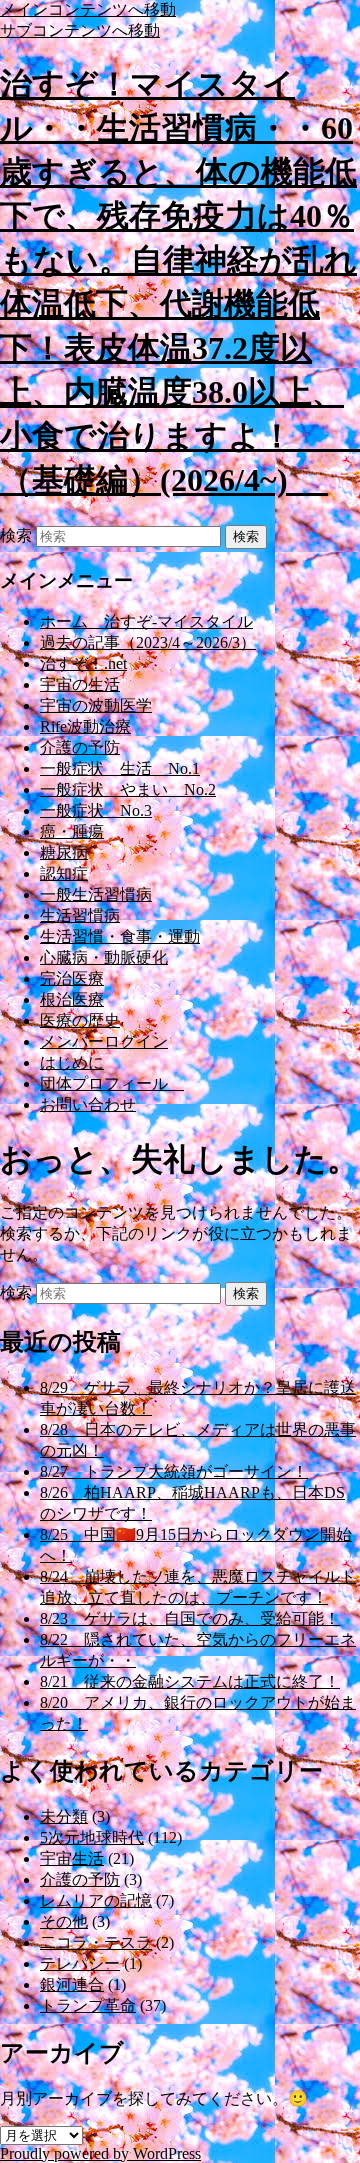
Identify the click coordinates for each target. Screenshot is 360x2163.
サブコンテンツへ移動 (80, 30)
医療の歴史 (80, 1020)
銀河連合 (72, 1984)
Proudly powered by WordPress (100, 2153)
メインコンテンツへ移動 (88, 9)
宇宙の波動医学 (96, 705)
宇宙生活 (72, 1858)
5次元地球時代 (92, 1837)
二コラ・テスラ (96, 1942)
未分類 (64, 1816)
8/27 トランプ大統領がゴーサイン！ (174, 1471)
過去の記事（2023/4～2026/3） (148, 642)
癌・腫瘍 (72, 831)
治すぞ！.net (83, 663)
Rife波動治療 (85, 726)
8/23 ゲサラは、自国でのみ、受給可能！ (190, 1618)
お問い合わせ (88, 1104)
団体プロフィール (112, 1083)
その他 (64, 1921)
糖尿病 (64, 852)
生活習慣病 (80, 915)
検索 (16, 535)
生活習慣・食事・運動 (120, 936)
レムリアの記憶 (96, 1900)
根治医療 (72, 999)
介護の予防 (80, 747)
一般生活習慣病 (96, 894)
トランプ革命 (88, 2005)
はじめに (72, 1062)
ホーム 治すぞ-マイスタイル (146, 621)
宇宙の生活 (80, 684)
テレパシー (80, 1963)
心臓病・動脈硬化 (104, 957)
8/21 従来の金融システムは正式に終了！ (190, 1681)
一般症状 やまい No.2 (128, 789)
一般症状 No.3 (96, 810)
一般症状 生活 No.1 (120, 768)
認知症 (64, 873)
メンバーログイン (104, 1041)
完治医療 (72, 978)
